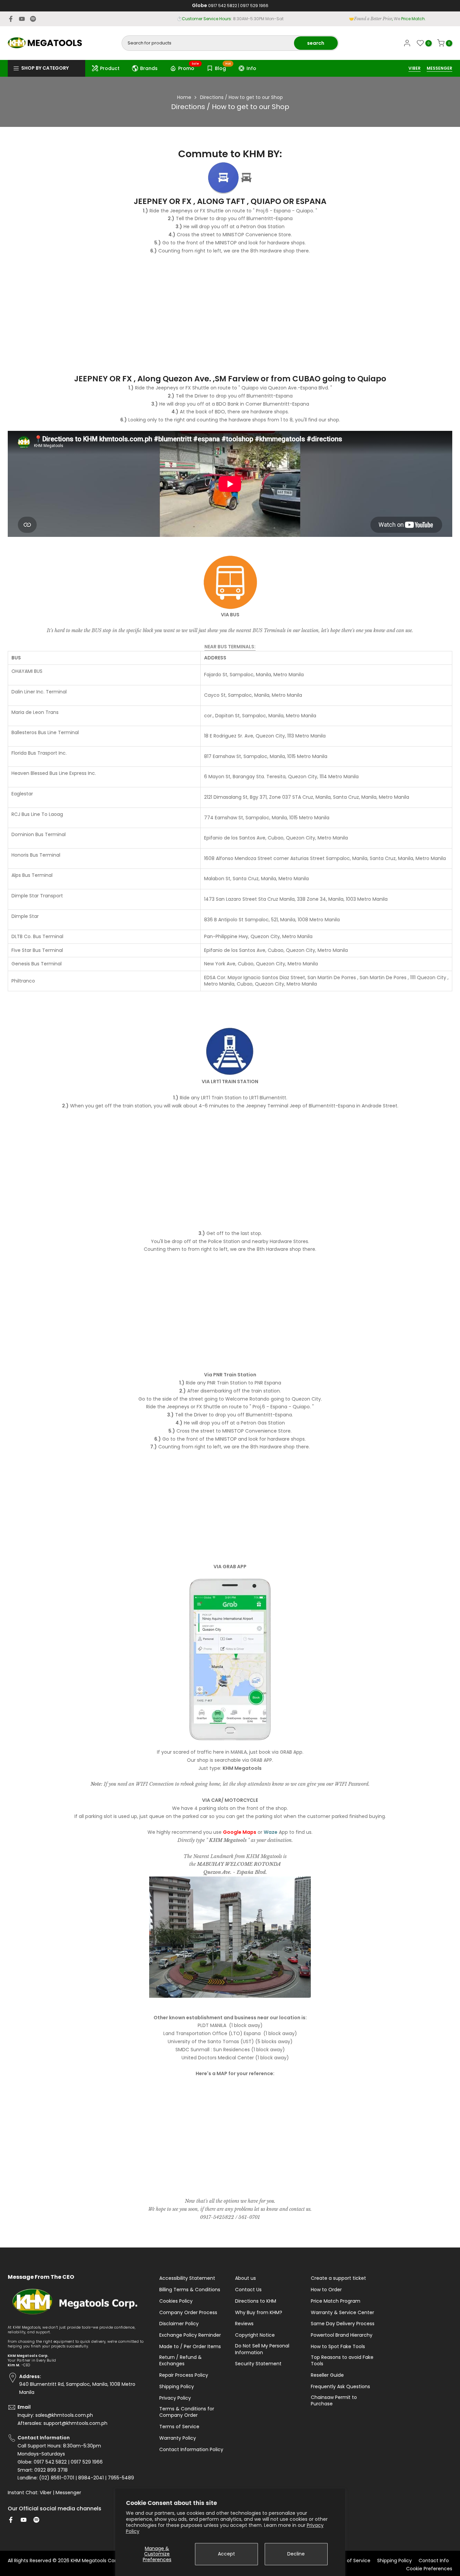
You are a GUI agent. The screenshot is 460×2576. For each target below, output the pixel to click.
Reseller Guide (327, 2375)
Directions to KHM (256, 2301)
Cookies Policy (176, 2301)
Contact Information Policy (191, 2450)
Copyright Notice (255, 2335)
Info (251, 68)
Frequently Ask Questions (340, 2387)
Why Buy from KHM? (259, 2313)
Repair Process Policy (184, 2375)
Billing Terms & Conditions (190, 2290)
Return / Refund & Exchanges (180, 2361)
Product (110, 68)
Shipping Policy (177, 2387)
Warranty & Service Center (342, 2313)
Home (184, 97)
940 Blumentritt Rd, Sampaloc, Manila (242, 19)
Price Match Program (336, 2301)
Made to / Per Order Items (190, 2347)
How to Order (326, 2290)
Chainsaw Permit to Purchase (334, 2401)
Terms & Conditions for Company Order (187, 2412)
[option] (230, 1021)
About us (245, 2278)
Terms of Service (179, 2427)
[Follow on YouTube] (22, 19)
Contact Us (248, 2290)
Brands (149, 68)
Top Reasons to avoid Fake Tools (342, 2361)
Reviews (244, 2324)
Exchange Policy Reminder (190, 2335)
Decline (296, 2554)
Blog (223, 67)
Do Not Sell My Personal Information (262, 2349)
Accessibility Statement (187, 2278)
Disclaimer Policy (179, 2324)
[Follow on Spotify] (33, 19)
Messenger (68, 2493)
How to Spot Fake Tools (338, 2347)
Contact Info (434, 2561)
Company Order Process (188, 2313)
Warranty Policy (178, 2438)
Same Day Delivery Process (343, 2324)
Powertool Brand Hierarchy (342, 2335)
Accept (226, 2554)
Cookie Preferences (429, 2569)
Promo (189, 67)
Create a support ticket (338, 2278)
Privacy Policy (175, 2398)
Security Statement (258, 2364)
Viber (46, 2493)
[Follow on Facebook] (11, 19)
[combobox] (208, 43)
